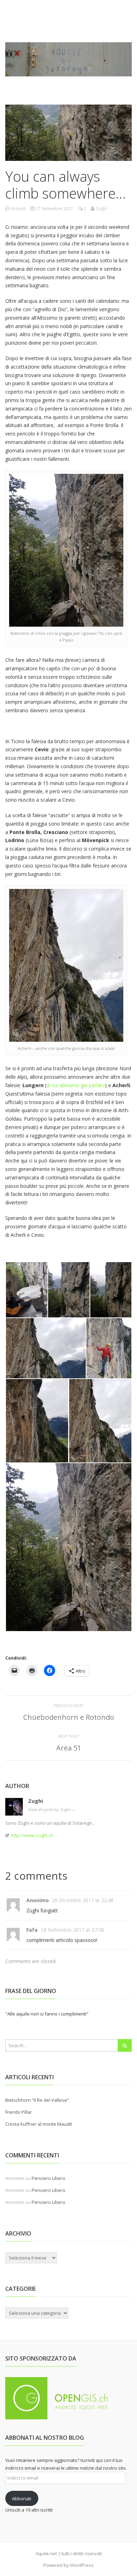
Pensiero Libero (48, 2178)
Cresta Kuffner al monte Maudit (39, 2124)
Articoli (19, 209)
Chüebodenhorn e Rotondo (69, 1717)
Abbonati (22, 2499)
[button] (26, 1290)
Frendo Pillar (19, 2112)
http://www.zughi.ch (32, 1835)
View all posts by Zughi (52, 1809)
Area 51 (69, 1748)
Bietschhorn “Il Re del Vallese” (37, 2100)
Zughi (35, 1801)
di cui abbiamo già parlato (76, 1085)
